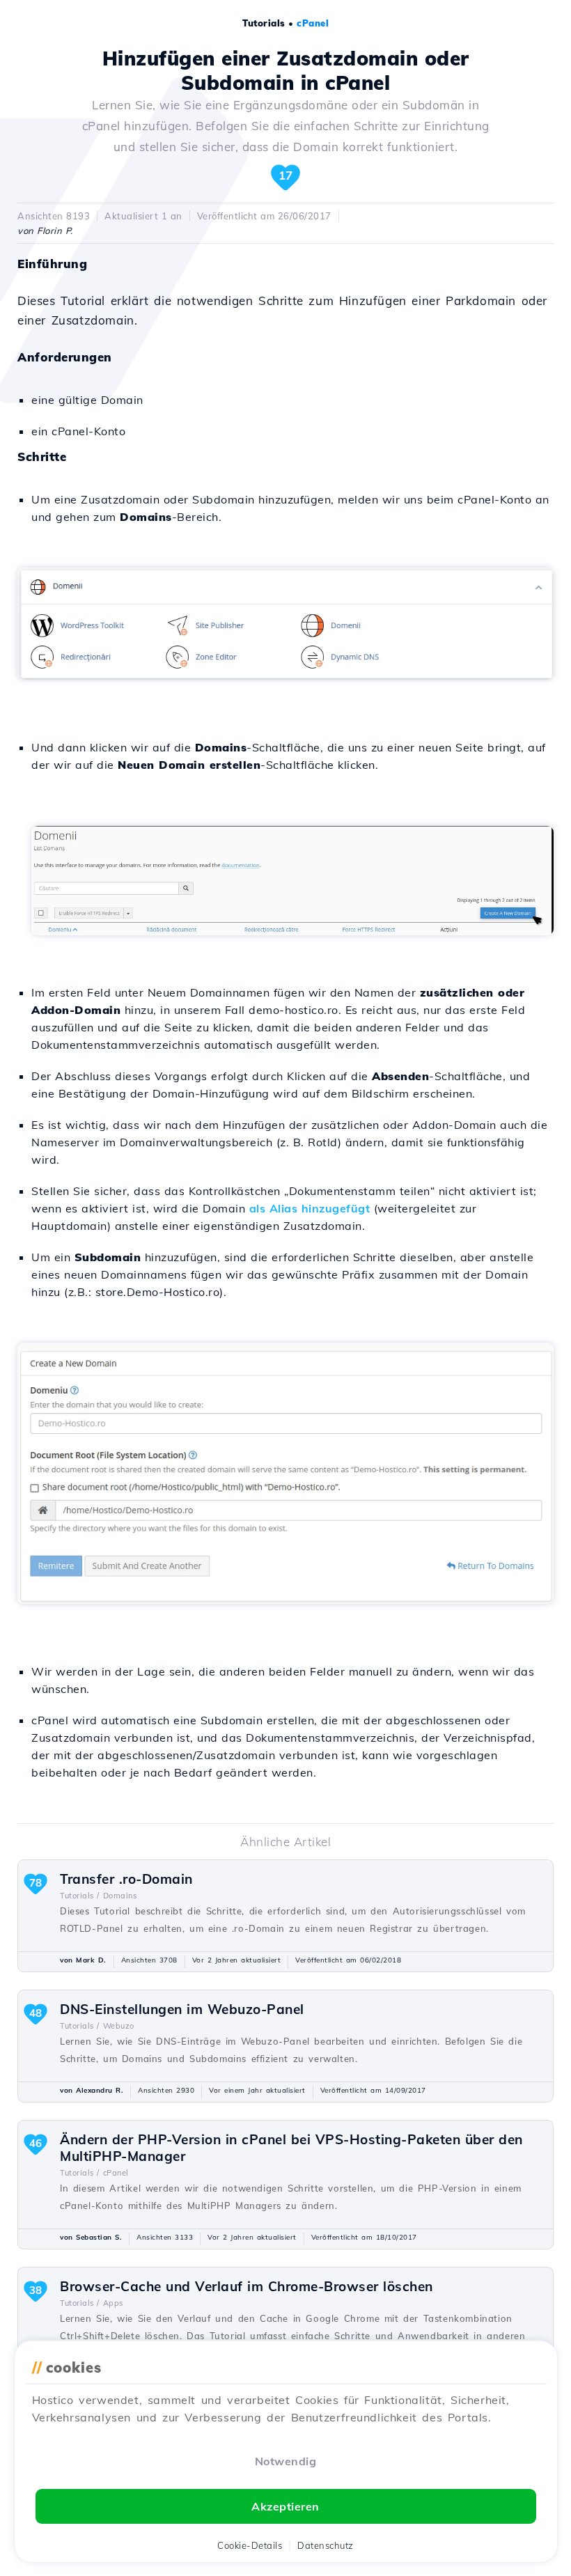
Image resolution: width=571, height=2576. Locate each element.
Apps (113, 2303)
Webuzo (119, 2026)
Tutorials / (80, 1896)
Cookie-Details (250, 2545)
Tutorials (264, 23)
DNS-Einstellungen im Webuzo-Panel (182, 2009)
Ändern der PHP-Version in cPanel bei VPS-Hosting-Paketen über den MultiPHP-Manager (291, 2148)
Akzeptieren (285, 2506)
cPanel (313, 23)
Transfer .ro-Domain (126, 1879)
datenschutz (326, 2545)
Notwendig (286, 2461)
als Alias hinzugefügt (310, 1208)
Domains (120, 1896)
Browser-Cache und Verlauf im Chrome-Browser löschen (247, 2286)
